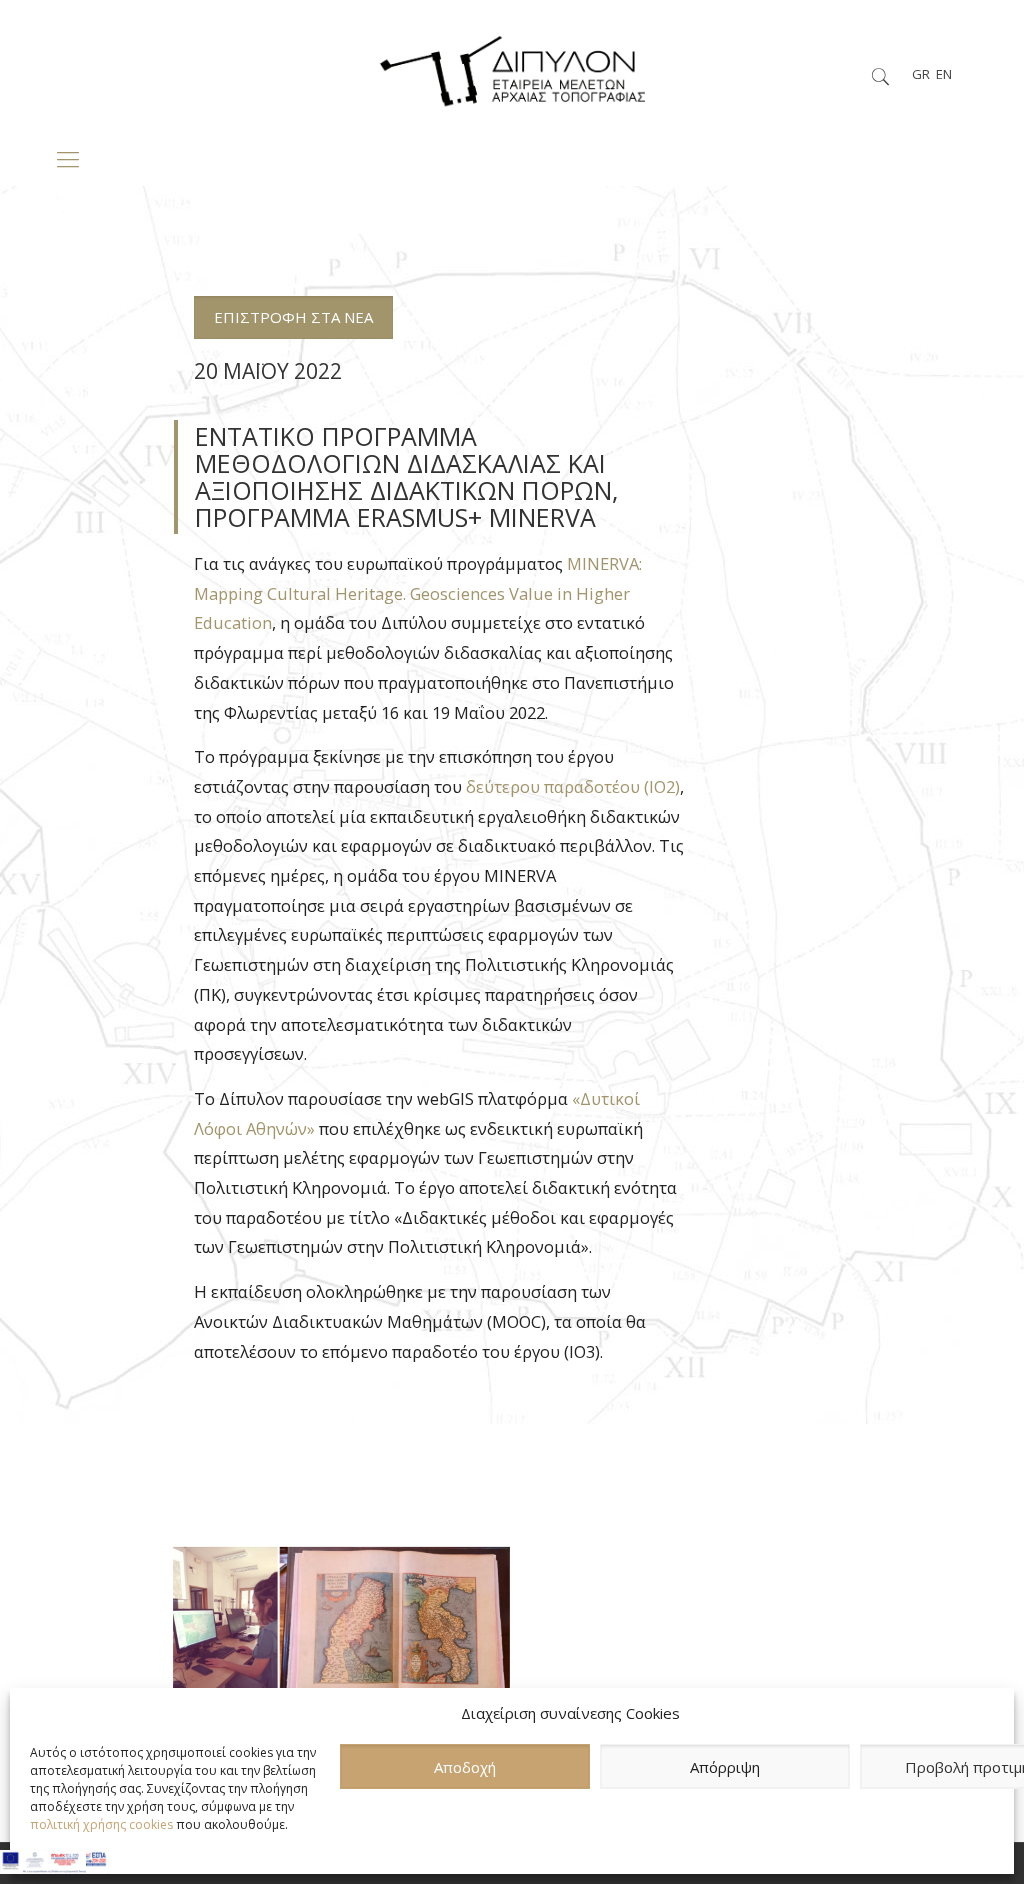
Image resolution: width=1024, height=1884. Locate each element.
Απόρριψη (725, 1767)
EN (944, 74)
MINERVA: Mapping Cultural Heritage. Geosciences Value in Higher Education (418, 593)
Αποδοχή (465, 1767)
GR (921, 74)
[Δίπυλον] (512, 65)
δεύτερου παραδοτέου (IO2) (573, 786)
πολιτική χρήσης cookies (101, 1824)
